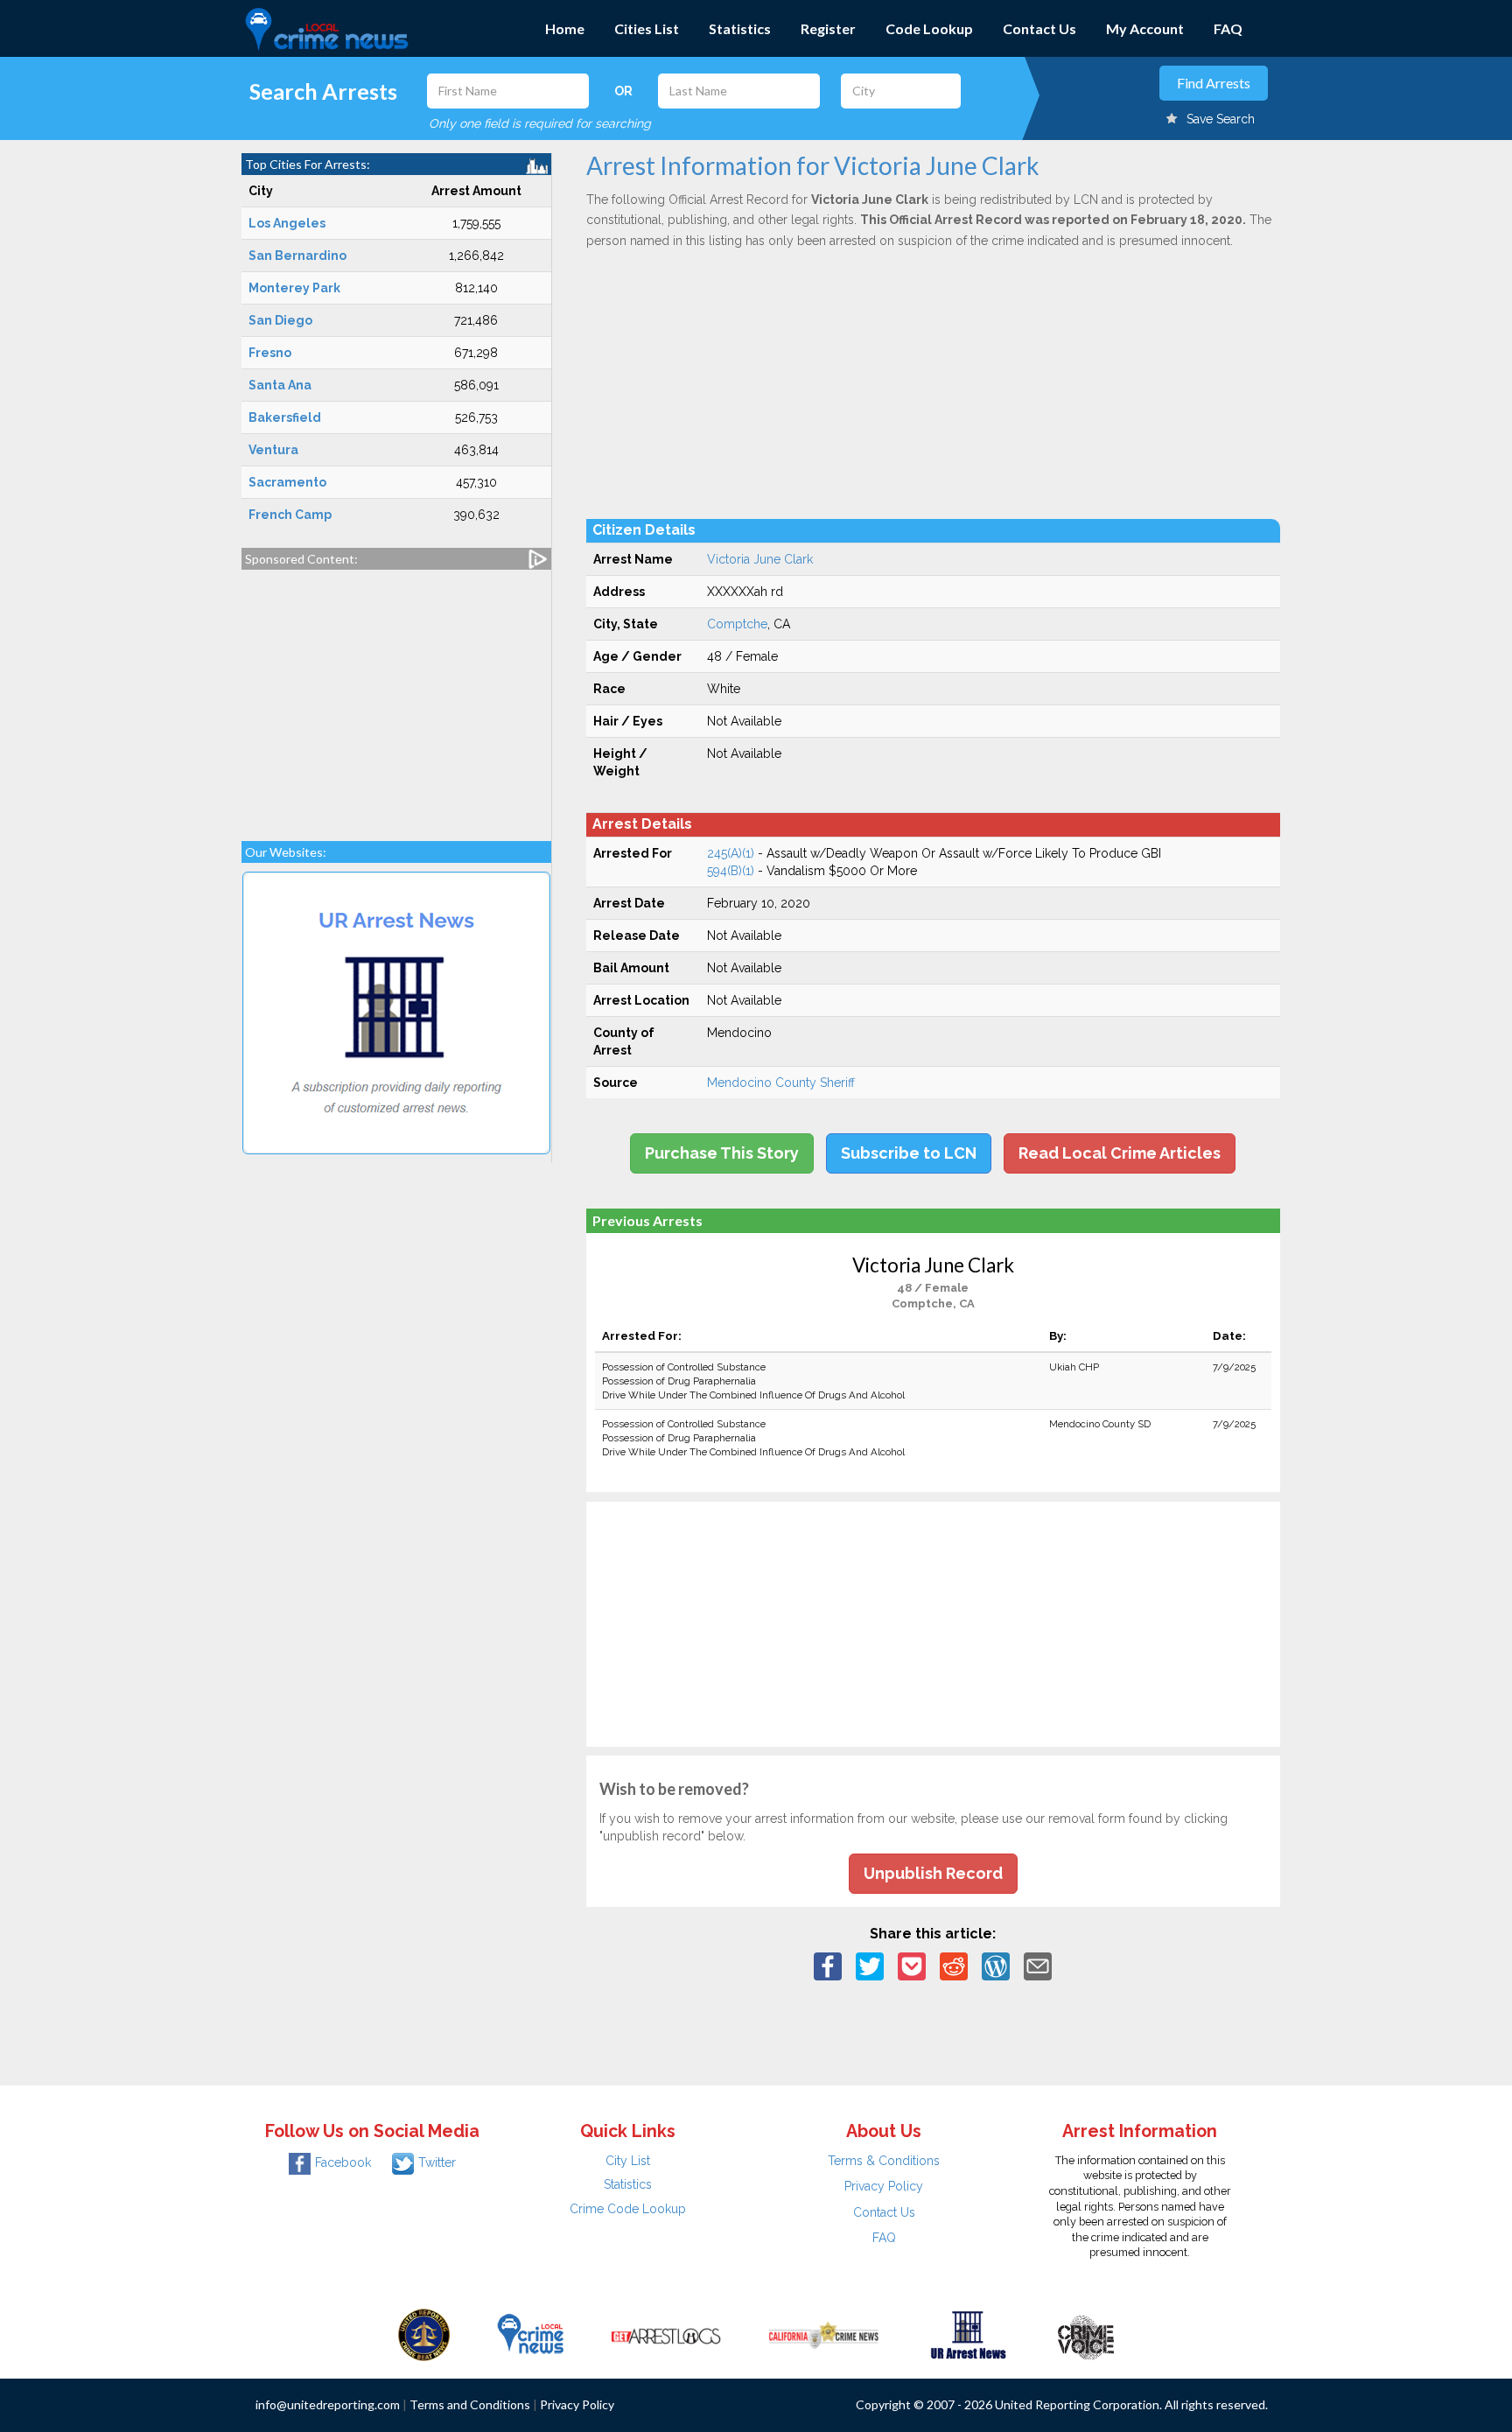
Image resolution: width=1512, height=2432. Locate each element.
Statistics (740, 28)
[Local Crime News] (530, 2334)
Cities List (647, 28)
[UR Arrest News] (968, 2334)
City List (628, 2161)
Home (565, 28)
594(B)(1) (731, 871)
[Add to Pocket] (912, 1966)
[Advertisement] (396, 697)
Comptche (737, 624)
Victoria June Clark (760, 559)
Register (828, 28)
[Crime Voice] (1086, 2334)
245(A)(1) (731, 853)
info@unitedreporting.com (328, 2404)
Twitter (437, 2162)
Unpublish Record (933, 1873)
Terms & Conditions (884, 2161)
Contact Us (1039, 28)
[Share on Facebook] (828, 1966)
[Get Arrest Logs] (666, 2334)
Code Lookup (929, 28)
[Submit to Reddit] (954, 1966)
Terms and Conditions (470, 2404)
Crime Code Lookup (628, 2209)
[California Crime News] (824, 2334)
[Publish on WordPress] (996, 1966)
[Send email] (1038, 1966)
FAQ (1228, 28)
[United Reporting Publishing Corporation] (424, 2334)
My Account (1145, 28)
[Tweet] (870, 1966)
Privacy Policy (884, 2186)
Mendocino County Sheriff (781, 1083)
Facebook (343, 2162)
